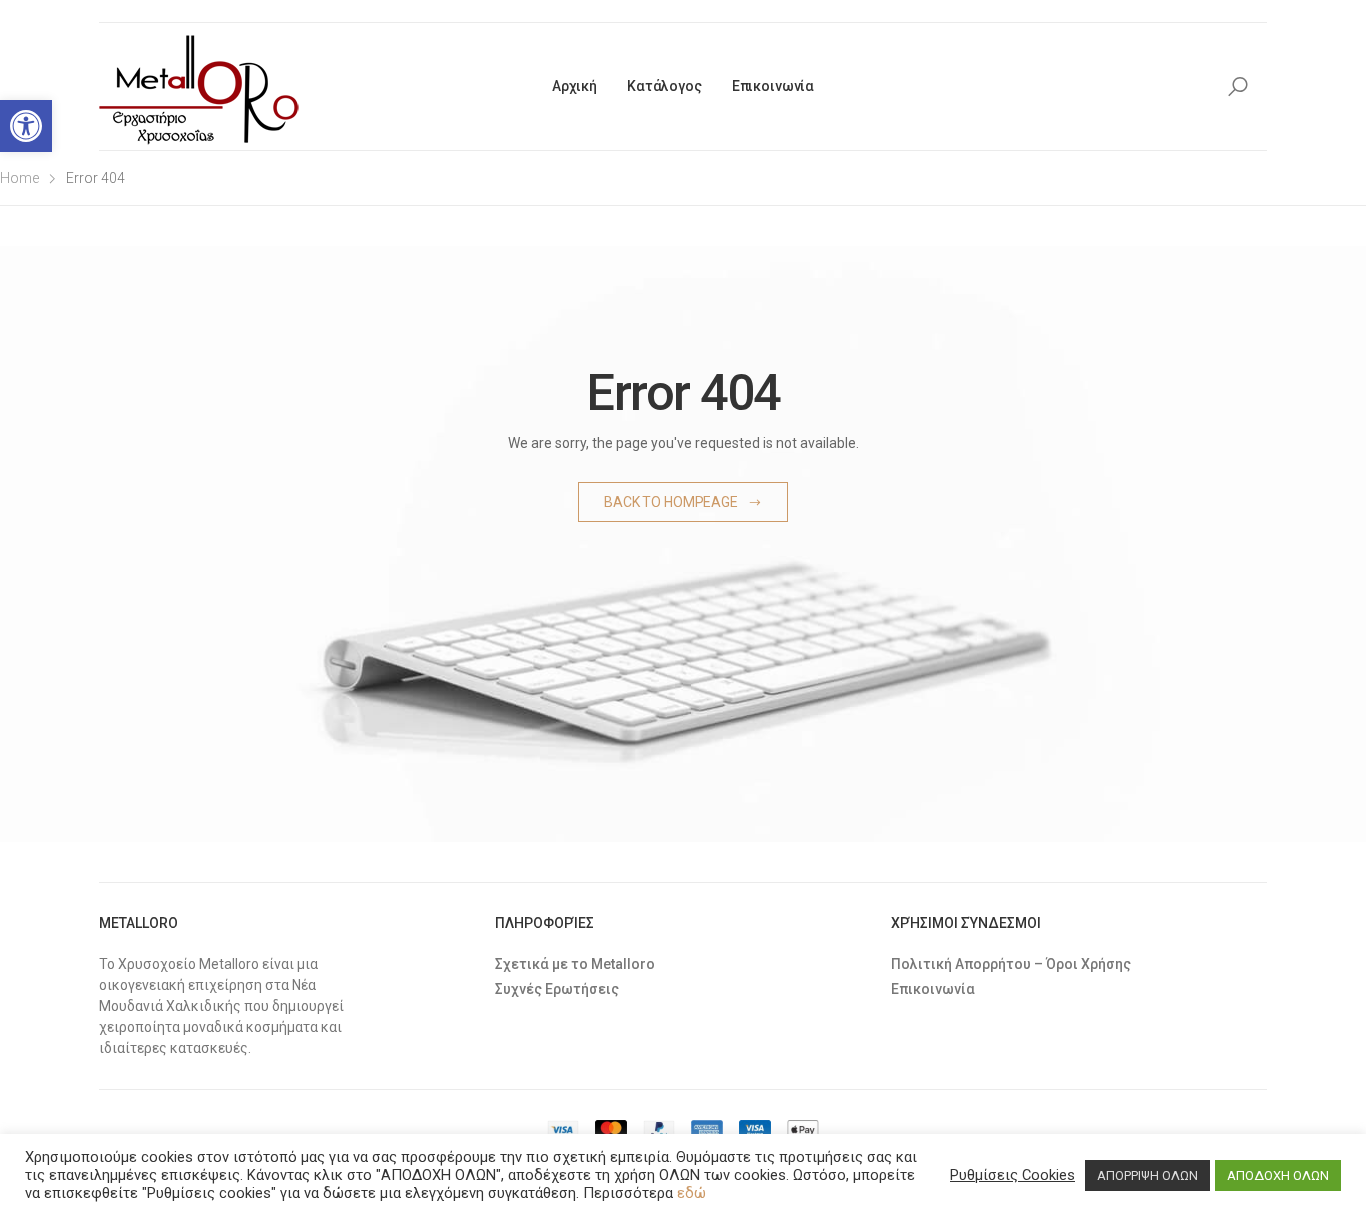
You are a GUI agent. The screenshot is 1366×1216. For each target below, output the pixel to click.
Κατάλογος (664, 86)
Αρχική (574, 86)
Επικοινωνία (773, 86)
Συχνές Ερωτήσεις (557, 989)
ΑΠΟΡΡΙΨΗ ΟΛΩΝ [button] (1147, 1175)
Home (19, 178)
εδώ (691, 1193)
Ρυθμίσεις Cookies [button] (1012, 1175)
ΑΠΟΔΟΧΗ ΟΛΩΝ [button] (1278, 1175)
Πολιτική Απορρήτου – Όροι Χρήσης (1011, 964)
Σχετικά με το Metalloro (575, 964)
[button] (26, 126)
